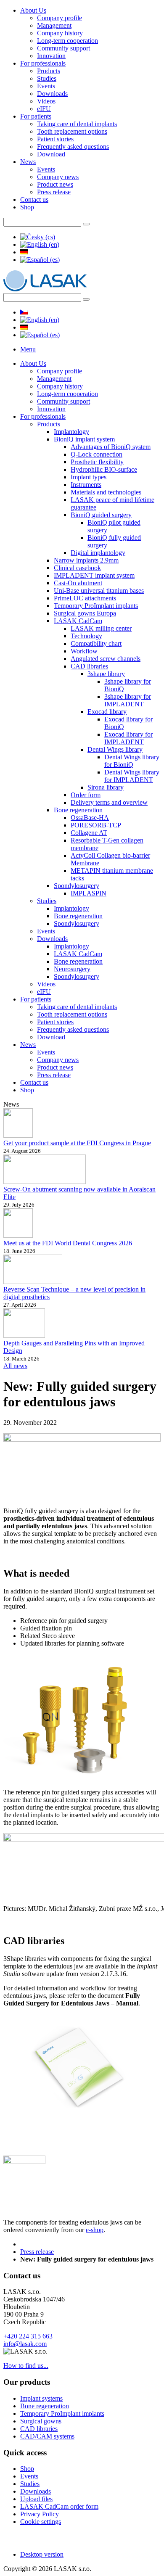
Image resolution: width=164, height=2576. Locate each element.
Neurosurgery (72, 969)
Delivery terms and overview (109, 802)
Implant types (89, 477)
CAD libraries (89, 666)
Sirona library (106, 787)
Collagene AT (89, 833)
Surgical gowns (41, 2421)
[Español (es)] (40, 260)
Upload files (36, 2499)
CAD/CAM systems (47, 2436)
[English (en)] (40, 244)
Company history (60, 33)
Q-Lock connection (97, 454)
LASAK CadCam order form (59, 2506)
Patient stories (55, 139)
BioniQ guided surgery (101, 515)
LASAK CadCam (78, 621)
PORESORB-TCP (96, 825)
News (28, 162)
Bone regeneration (78, 810)
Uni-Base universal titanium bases (99, 590)
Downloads (52, 94)
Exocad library (107, 712)
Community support (63, 48)
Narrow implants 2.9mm (86, 560)
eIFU (44, 109)
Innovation (51, 56)
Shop (27, 207)
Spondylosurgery (77, 886)
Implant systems (41, 2398)
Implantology (71, 432)
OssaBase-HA (90, 818)
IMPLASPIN (89, 893)
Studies (47, 78)
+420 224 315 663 (28, 2336)
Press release (54, 192)
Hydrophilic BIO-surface (104, 469)
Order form (86, 795)
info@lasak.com (25, 2344)
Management (54, 25)
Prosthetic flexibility (97, 462)
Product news (55, 184)
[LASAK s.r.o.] (45, 289)
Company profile (60, 18)
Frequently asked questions (73, 147)
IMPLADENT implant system (94, 575)
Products (49, 71)
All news (15, 1366)
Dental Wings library (115, 749)
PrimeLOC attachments (85, 598)
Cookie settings (41, 2522)
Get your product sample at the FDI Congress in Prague (77, 1143)
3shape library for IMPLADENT (128, 700)
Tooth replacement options (72, 131)
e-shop (95, 2230)
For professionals (43, 63)
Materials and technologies (106, 492)
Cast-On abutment (78, 583)
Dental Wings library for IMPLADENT (132, 776)
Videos (46, 101)
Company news (58, 177)
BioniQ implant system (84, 439)
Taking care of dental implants (77, 124)
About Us (33, 10)
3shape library (106, 674)
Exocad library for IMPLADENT (128, 738)
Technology (86, 636)
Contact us (34, 199)
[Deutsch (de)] (24, 252)
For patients (36, 116)
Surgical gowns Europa (85, 613)
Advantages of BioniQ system (111, 447)
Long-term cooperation (67, 41)
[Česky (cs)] (38, 237)
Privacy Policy (40, 2514)
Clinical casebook (77, 568)
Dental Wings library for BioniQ (132, 761)
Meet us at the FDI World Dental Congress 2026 (68, 1243)
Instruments (86, 485)
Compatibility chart (96, 643)
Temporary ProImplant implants (96, 606)
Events (46, 86)
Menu (28, 349)
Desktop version (42, 2554)
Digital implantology (98, 553)
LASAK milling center (101, 628)
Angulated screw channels (106, 659)
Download (51, 154)
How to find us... (26, 2366)
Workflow (84, 651)
